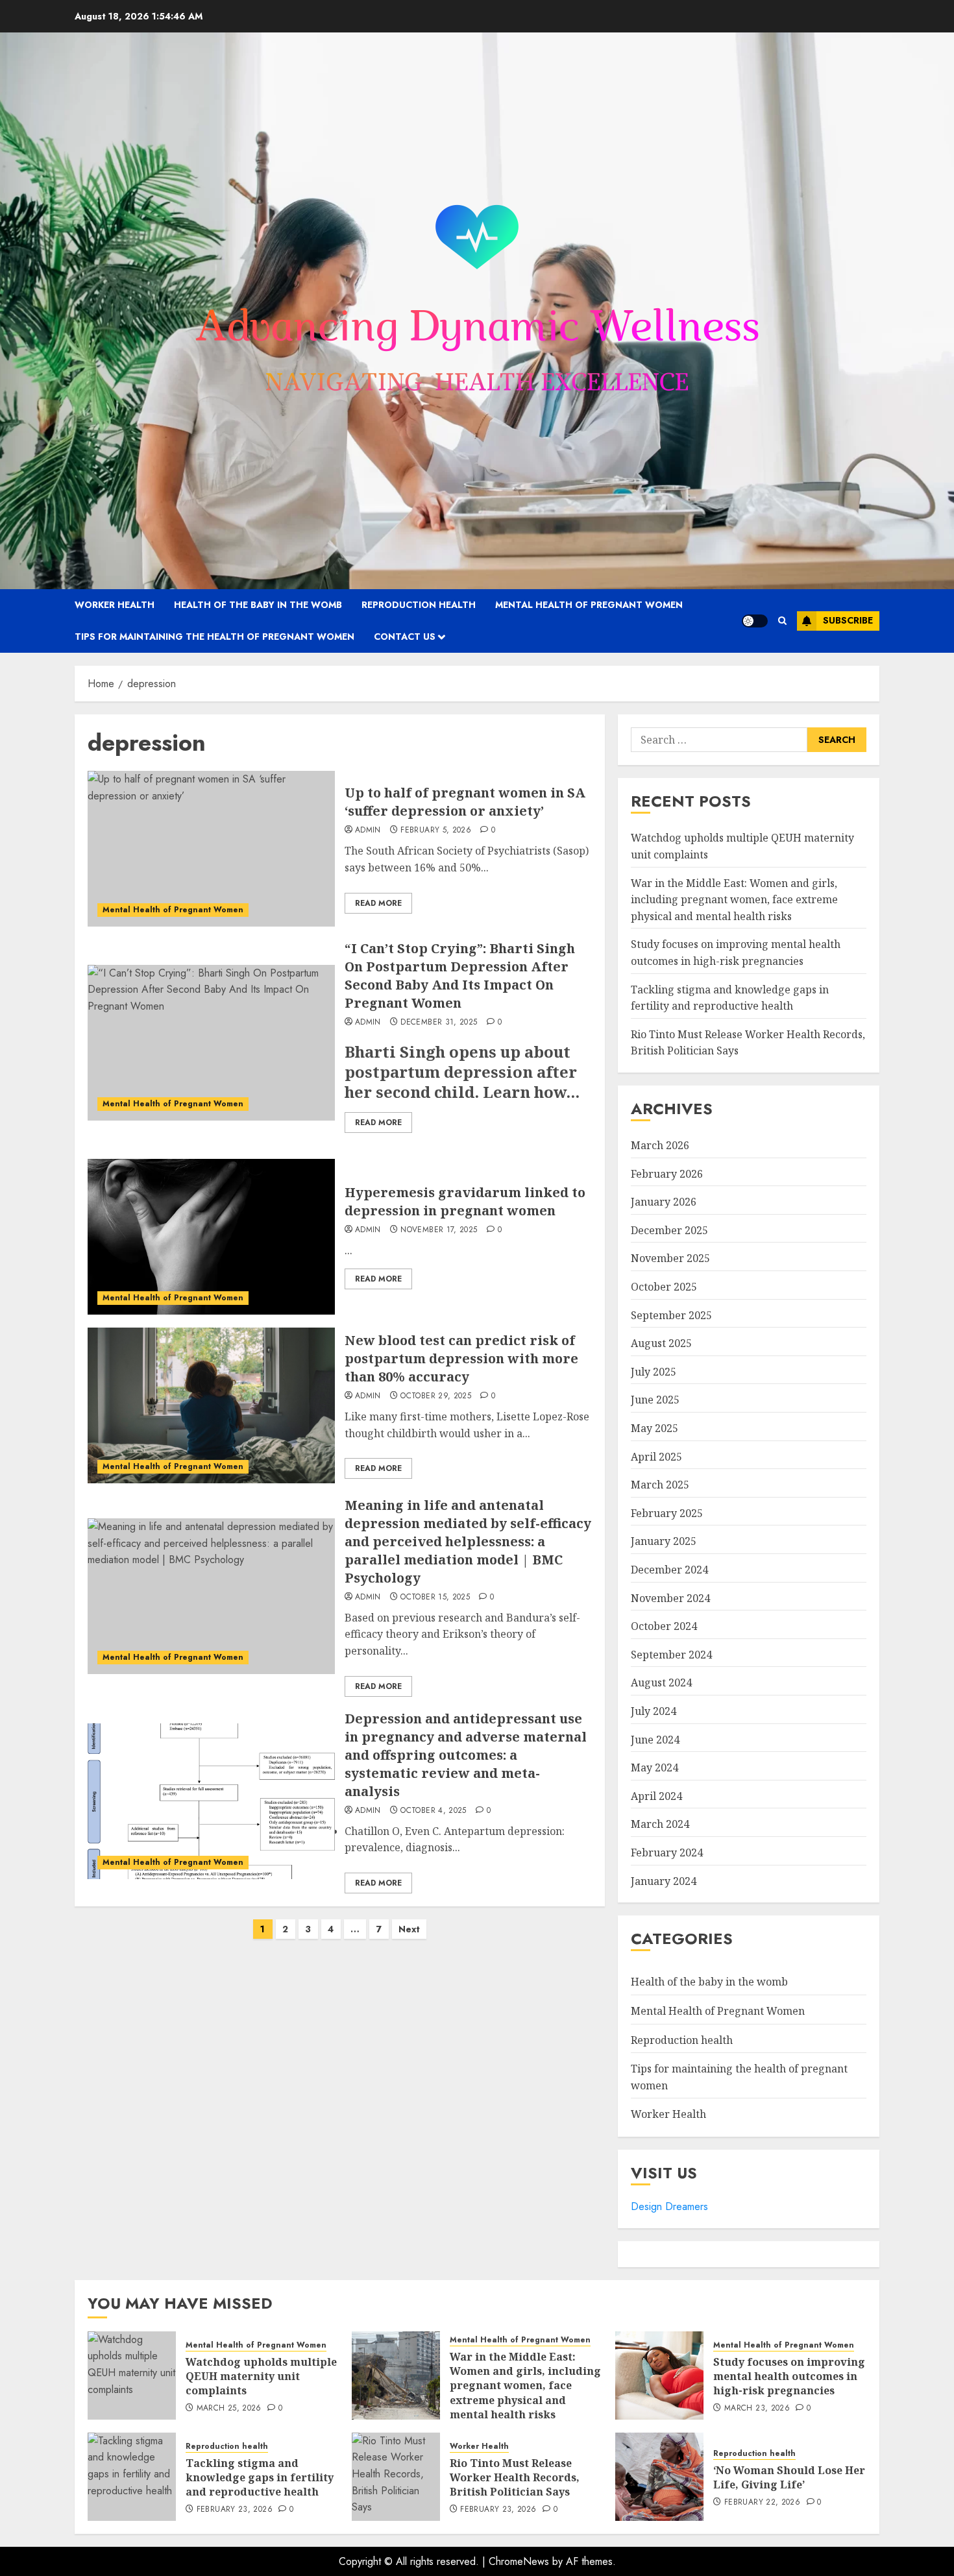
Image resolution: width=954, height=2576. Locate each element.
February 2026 (667, 1174)
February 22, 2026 (762, 2503)
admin (368, 831)
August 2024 (661, 1683)
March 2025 (660, 1485)
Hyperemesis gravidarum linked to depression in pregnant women (465, 1201)
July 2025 (654, 1372)
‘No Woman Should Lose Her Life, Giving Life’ (789, 2477)
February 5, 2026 (436, 831)
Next (409, 1929)
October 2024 (664, 1626)
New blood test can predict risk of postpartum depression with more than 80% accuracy (461, 1358)
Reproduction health (419, 605)
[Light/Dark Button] (755, 621)
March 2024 (660, 1824)
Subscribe (848, 620)
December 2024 (669, 1570)
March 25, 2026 (229, 2409)
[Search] (782, 621)
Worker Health (115, 605)
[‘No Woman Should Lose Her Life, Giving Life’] (659, 2477)
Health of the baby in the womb (258, 605)
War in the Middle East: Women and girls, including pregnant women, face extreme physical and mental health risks (734, 900)
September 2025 (671, 1315)
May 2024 (654, 1768)
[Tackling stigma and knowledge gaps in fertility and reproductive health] (132, 2477)
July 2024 (654, 1711)
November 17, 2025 (439, 1230)
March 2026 (660, 1145)
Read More (378, 903)
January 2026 (664, 1202)
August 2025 (661, 1343)
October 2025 (664, 1287)
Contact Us (405, 637)
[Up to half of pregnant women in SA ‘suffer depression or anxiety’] (211, 849)
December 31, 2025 (439, 1023)
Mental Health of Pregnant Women (589, 605)
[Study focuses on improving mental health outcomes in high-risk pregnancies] (659, 2376)
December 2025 (669, 1230)
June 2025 (655, 1400)
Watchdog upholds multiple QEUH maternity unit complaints (261, 2376)
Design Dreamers (669, 2206)
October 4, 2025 (433, 1811)
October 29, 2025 (436, 1396)
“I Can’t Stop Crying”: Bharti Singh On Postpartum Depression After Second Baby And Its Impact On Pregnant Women (460, 976)
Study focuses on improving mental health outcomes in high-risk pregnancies (789, 2376)
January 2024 (664, 1881)
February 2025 (667, 1513)
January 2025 (664, 1541)
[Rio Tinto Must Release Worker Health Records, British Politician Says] (396, 2477)
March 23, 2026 (757, 2409)
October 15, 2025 (435, 1598)
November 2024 (670, 1598)
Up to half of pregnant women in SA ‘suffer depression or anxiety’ (465, 802)
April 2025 (656, 1457)
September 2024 (671, 1655)
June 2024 (655, 1740)
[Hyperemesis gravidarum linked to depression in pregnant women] (211, 1237)
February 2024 (667, 1853)
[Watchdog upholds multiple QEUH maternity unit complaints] (132, 2376)
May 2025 (654, 1428)
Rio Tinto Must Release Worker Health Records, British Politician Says (515, 2478)
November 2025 (670, 1258)
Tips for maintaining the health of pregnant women (214, 637)
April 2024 (656, 1796)
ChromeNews (519, 2561)
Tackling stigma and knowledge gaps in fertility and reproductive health (260, 2478)
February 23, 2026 (235, 2510)
